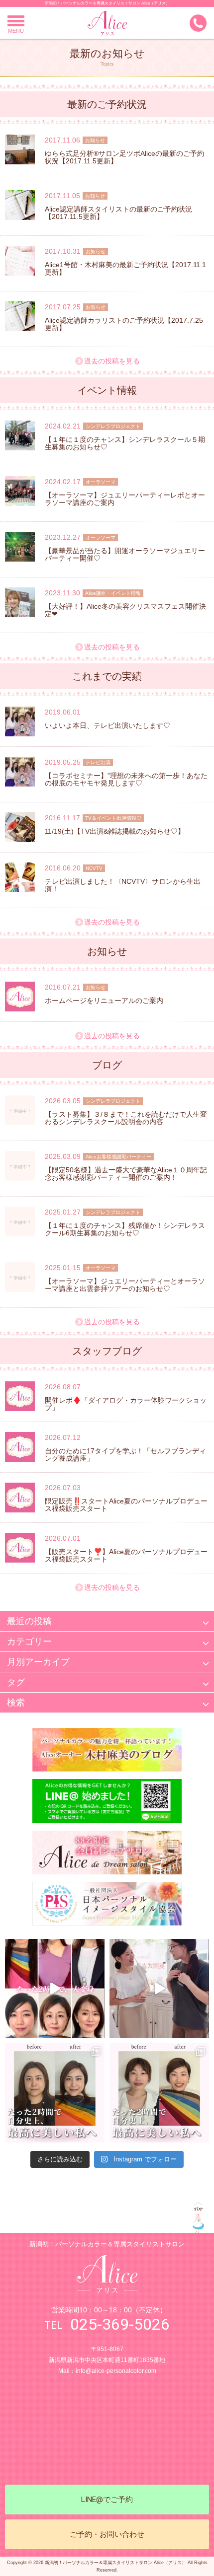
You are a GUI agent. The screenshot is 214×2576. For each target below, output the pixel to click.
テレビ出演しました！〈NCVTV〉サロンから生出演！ (123, 885)
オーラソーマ (101, 482)
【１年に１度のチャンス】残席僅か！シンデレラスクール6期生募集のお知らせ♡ (125, 1229)
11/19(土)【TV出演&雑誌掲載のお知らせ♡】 (115, 831)
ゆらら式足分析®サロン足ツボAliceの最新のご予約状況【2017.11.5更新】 (124, 157)
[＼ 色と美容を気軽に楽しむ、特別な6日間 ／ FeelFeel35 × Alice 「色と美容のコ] (159, 1989)
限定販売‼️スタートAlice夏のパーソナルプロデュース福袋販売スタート (126, 1505)
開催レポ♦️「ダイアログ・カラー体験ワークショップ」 (126, 1404)
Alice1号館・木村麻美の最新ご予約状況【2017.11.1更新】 (125, 268)
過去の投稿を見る (112, 361)
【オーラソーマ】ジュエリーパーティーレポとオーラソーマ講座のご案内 (125, 499)
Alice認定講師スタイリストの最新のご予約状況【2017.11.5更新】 (118, 213)
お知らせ (95, 140)
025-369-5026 (120, 2324)
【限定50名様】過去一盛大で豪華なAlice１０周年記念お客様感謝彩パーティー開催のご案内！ (126, 1174)
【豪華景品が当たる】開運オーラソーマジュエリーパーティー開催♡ (125, 554)
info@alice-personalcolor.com (116, 2371)
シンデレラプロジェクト (113, 426)
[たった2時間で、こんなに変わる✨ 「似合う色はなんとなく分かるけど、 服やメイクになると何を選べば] (55, 1989)
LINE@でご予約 (107, 2500)
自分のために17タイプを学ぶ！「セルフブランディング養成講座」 (125, 1455)
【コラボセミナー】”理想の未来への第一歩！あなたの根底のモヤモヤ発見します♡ (126, 779)
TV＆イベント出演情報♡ (113, 818)
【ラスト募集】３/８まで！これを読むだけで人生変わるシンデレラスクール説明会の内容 (126, 1118)
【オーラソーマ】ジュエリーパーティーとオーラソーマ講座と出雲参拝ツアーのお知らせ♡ (125, 1285)
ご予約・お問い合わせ (107, 2534)
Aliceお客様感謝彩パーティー (118, 1157)
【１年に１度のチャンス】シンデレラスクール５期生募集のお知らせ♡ (125, 443)
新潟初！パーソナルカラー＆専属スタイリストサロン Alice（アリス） (107, 3)
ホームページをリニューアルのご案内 (104, 1001)
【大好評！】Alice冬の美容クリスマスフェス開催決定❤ (125, 610)
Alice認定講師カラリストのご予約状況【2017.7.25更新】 (124, 324)
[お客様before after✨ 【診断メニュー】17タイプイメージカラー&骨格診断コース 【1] (55, 2093)
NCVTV (94, 868)
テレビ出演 (98, 762)
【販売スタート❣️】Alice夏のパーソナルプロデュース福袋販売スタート (126, 1555)
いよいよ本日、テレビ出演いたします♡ (107, 725)
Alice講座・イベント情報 (113, 593)
